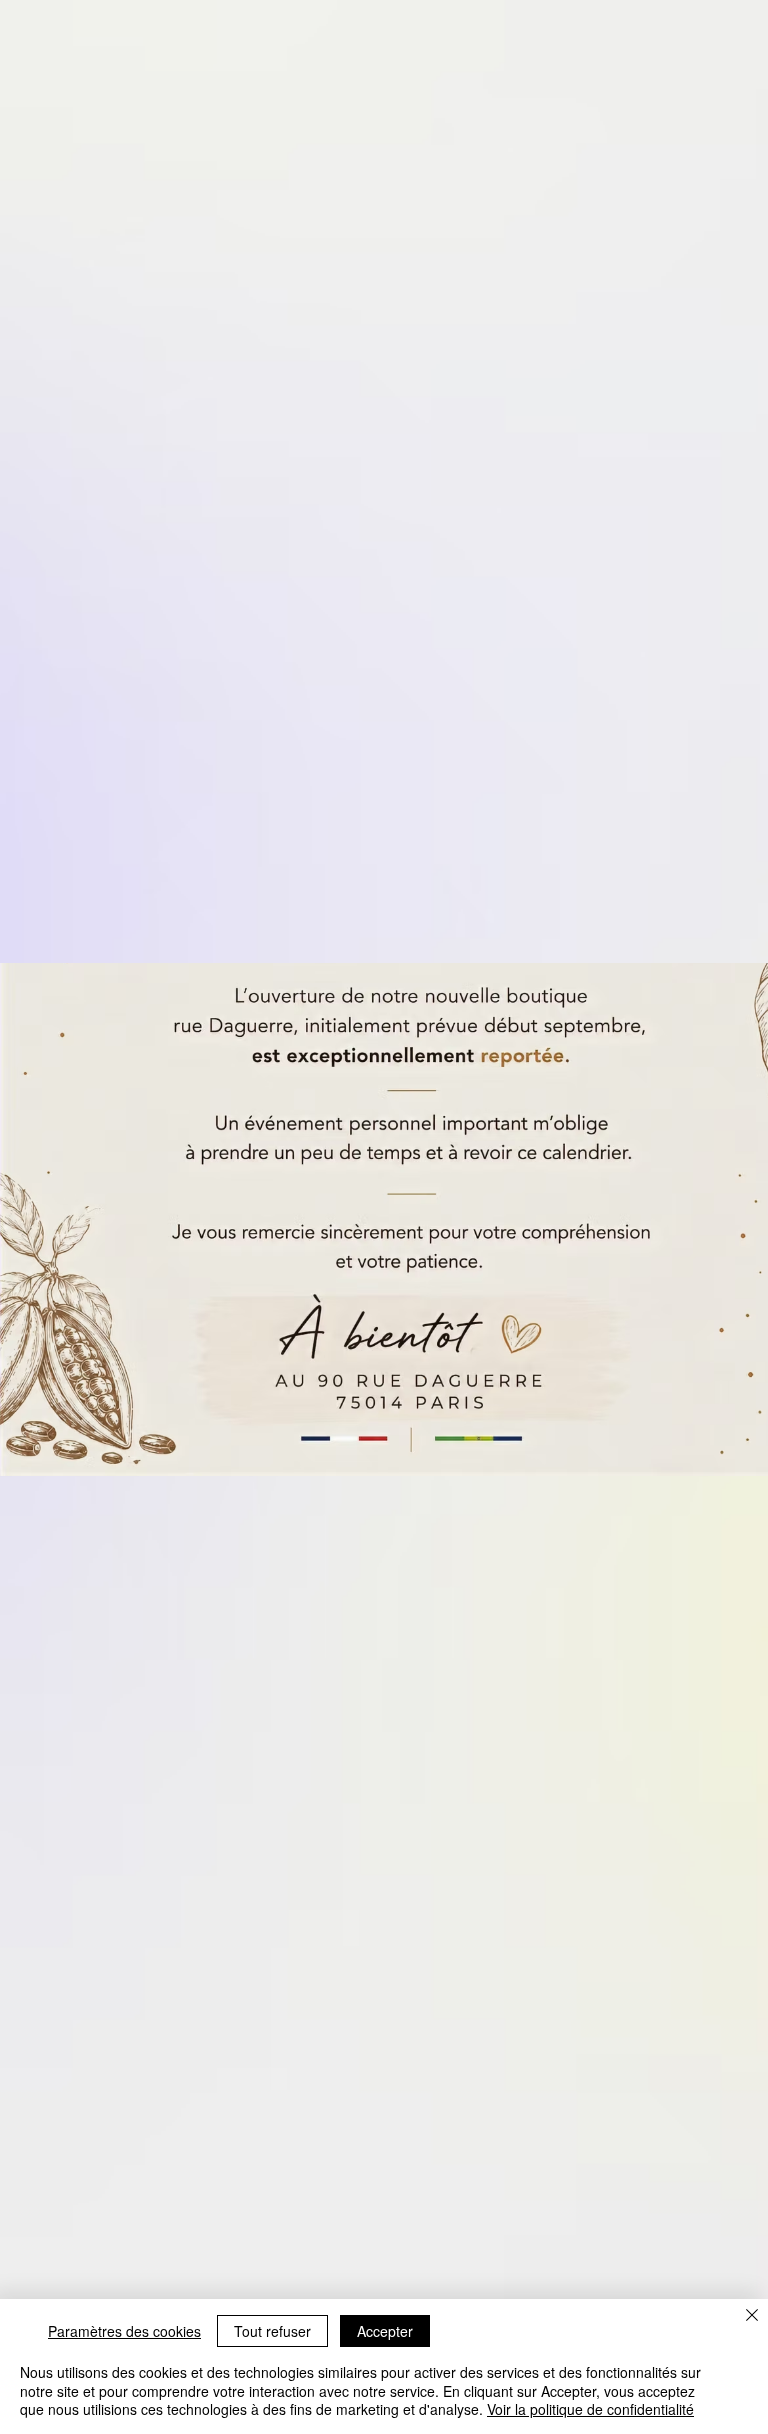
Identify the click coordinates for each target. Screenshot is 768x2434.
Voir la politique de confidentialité (590, 2409)
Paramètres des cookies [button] (124, 2331)
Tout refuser (272, 2331)
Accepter (385, 2331)
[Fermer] (752, 2316)
